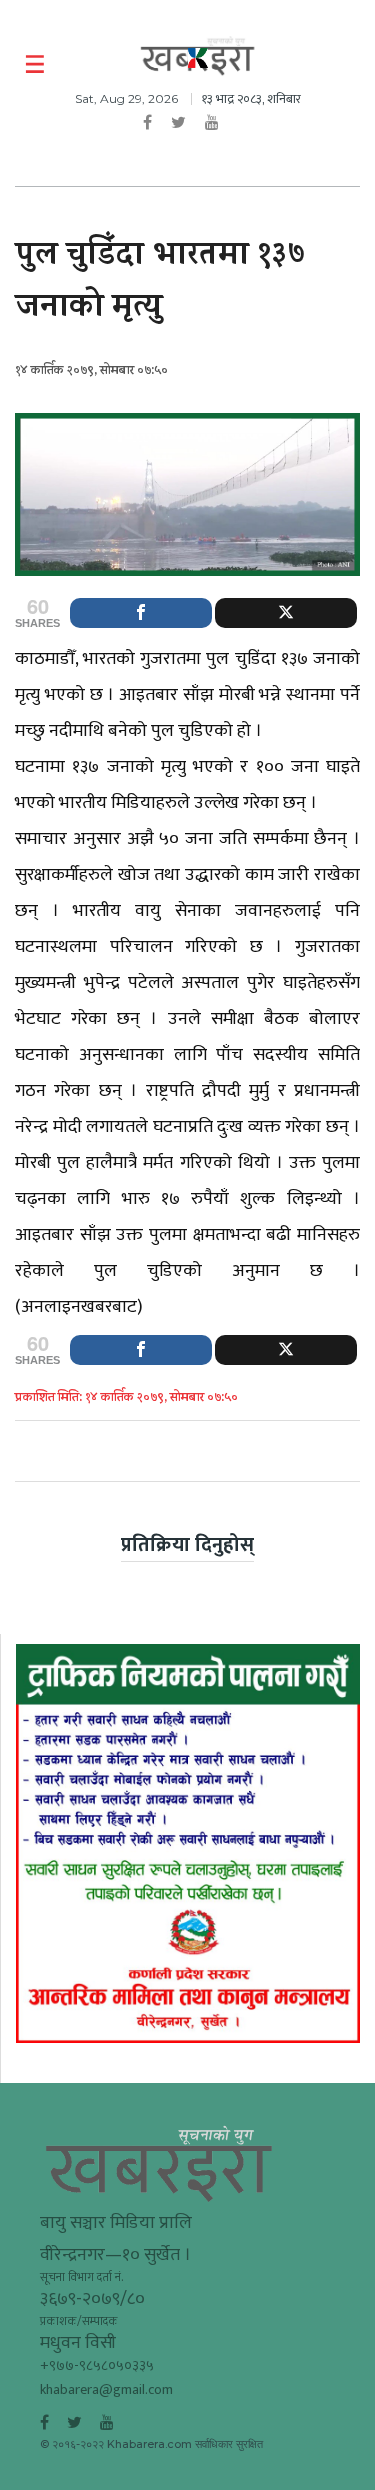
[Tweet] (286, 613)
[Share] (141, 613)
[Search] (347, 65)
